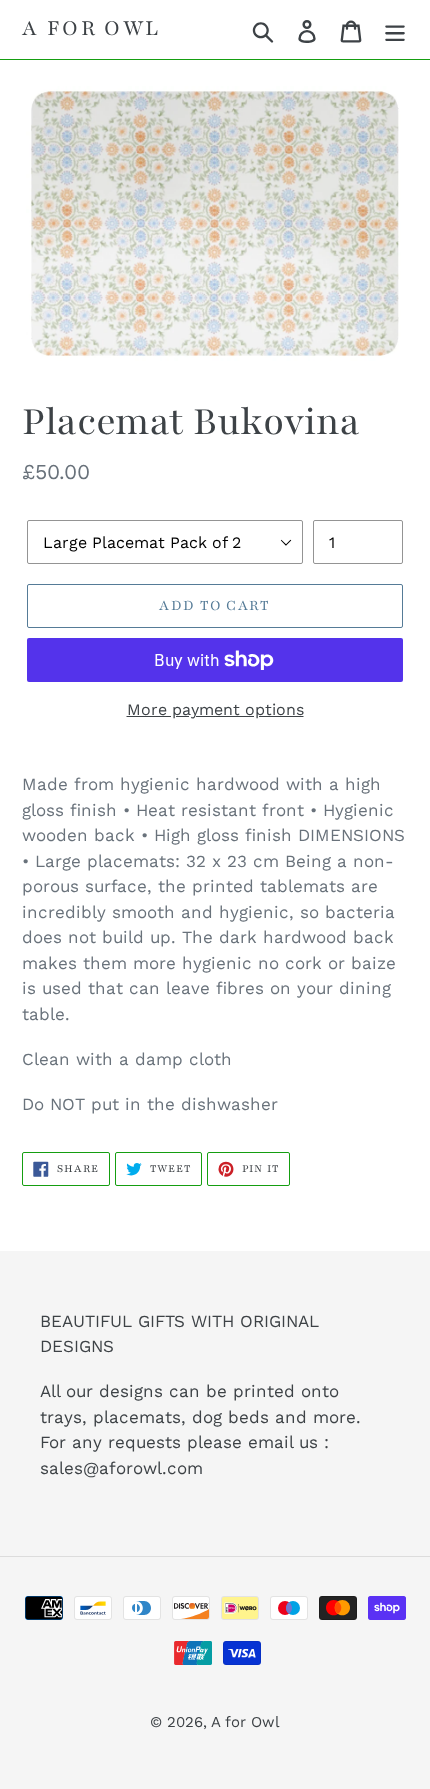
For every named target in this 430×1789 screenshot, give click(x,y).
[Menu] (395, 29)
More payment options (215, 709)
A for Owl (91, 29)
